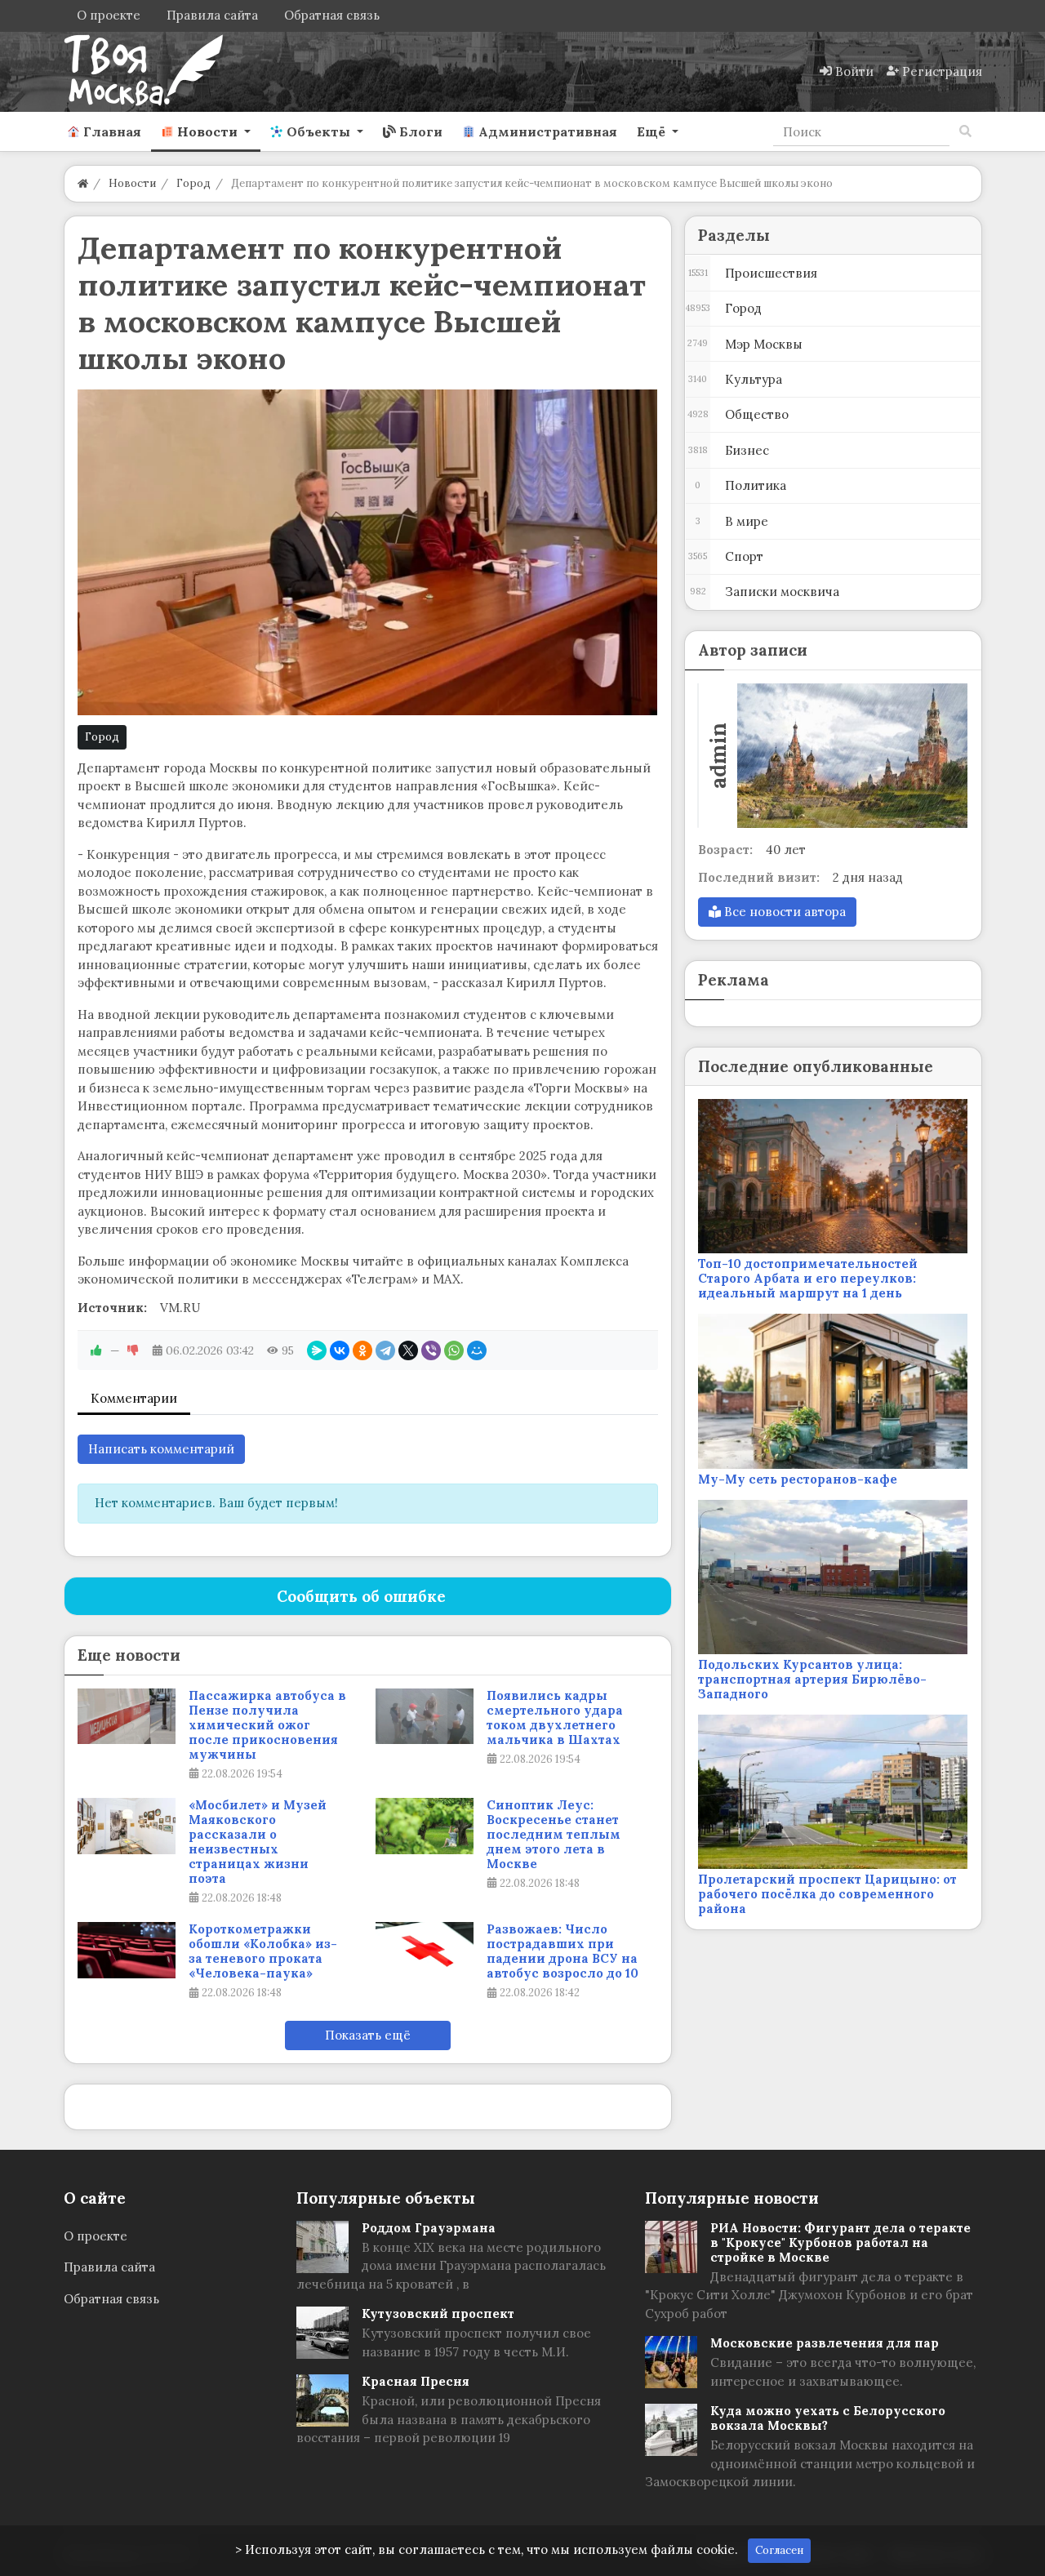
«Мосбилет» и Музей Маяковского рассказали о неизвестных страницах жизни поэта (258, 1842)
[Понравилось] (96, 1350)
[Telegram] (385, 1350)
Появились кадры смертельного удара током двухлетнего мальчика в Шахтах (555, 1718)
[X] (408, 1350)
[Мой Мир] (477, 1350)
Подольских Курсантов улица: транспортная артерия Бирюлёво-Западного (812, 1679)
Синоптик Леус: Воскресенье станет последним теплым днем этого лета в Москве (554, 1835)
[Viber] (431, 1350)
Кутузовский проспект (438, 2314)
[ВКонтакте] (340, 1350)
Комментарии (134, 1398)
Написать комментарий (161, 1449)
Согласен (779, 2550)
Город (102, 737)
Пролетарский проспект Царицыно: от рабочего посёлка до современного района (827, 1894)
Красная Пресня (416, 2381)
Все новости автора (783, 912)
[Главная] (83, 183)
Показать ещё (368, 2035)
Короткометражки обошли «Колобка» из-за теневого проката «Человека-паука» (263, 1951)
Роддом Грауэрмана (429, 2228)
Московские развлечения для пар (825, 2343)
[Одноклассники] (362, 1350)
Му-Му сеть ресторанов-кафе (798, 1479)
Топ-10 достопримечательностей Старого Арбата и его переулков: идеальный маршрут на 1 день (808, 1278)
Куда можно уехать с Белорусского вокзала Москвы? (828, 2418)
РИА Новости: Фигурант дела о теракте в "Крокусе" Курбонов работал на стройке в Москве (840, 2242)
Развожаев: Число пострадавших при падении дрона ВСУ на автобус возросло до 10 (563, 1951)
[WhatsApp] (454, 1350)
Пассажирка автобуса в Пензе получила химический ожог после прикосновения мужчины (267, 1725)
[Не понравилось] (133, 1350)
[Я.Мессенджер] (317, 1350)
